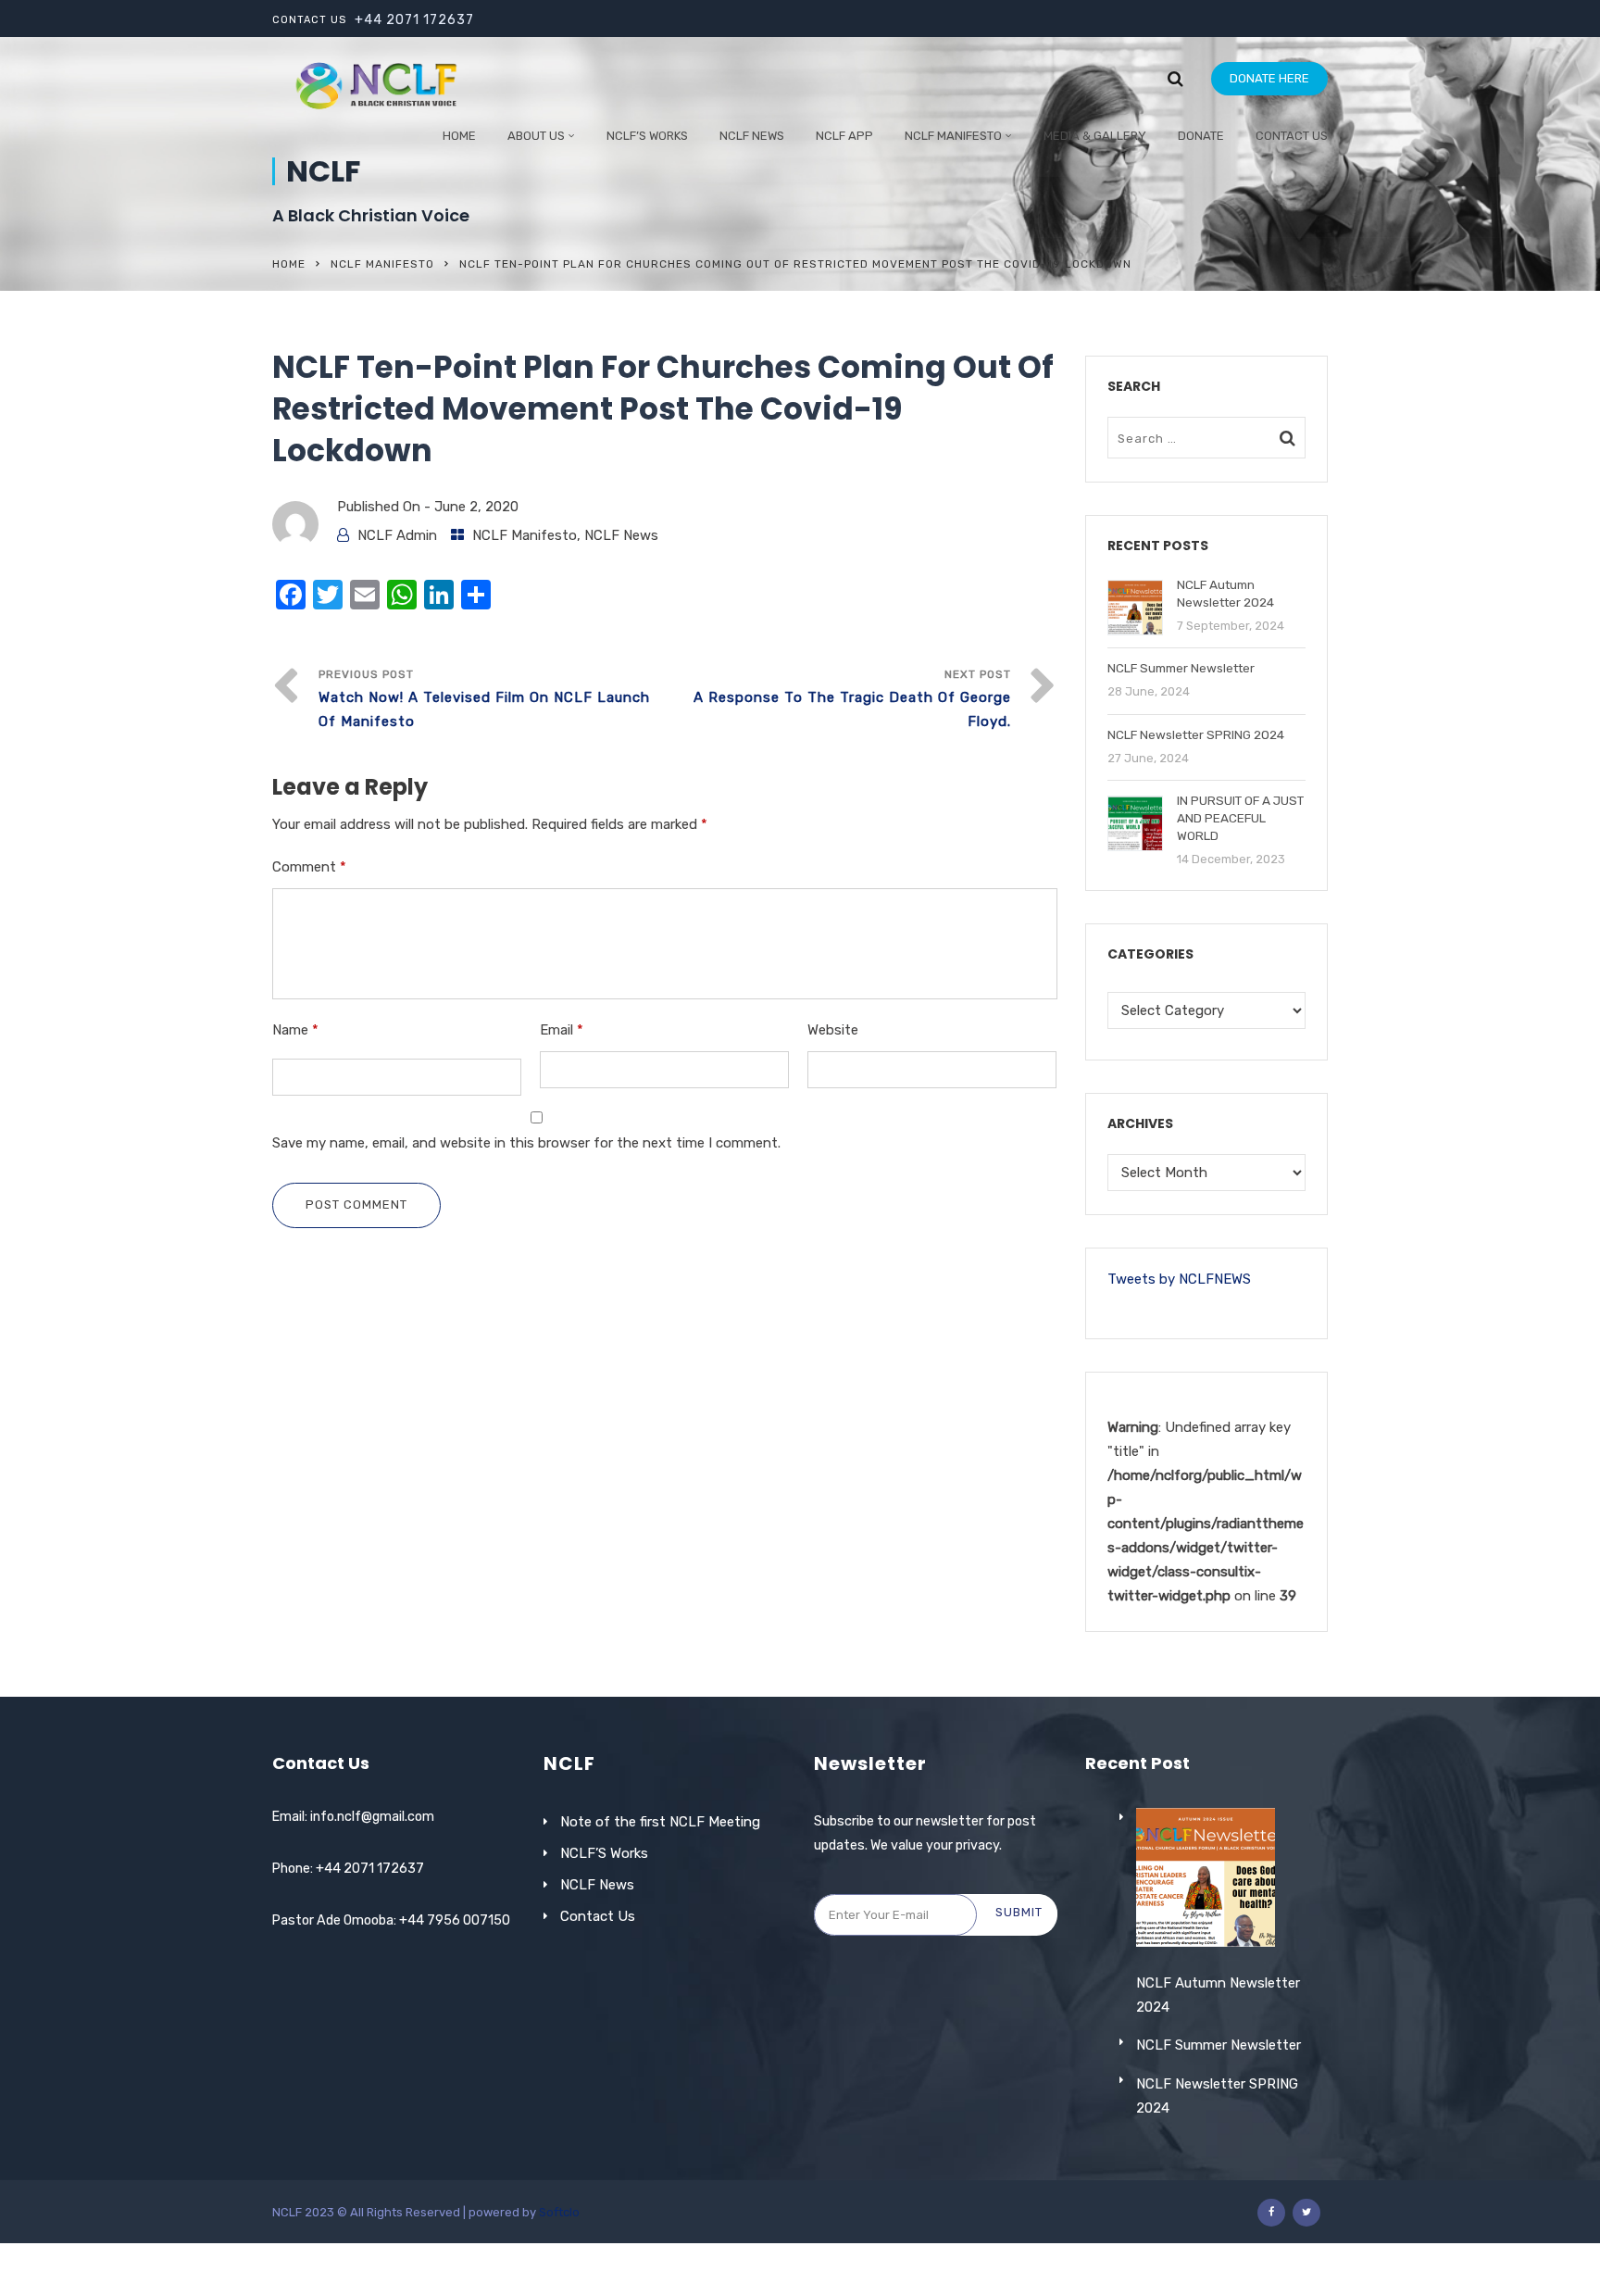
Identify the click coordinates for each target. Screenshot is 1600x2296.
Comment (309, 867)
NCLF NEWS (752, 136)
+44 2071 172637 (414, 20)
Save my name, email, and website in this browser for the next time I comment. (526, 1143)
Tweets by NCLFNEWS (1179, 1279)
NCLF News (621, 535)
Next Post (852, 699)
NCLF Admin (397, 535)
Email (562, 1030)
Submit (1019, 1912)
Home (459, 136)
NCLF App (844, 136)
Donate (1201, 136)
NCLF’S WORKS (647, 136)
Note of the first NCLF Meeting (660, 1822)
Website (833, 1030)
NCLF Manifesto (953, 136)
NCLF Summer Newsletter (1219, 2045)
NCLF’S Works (604, 1853)
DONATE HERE (1269, 78)
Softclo (559, 2212)
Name (295, 1030)
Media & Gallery (1095, 136)
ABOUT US (536, 136)
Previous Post (484, 699)
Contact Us (1292, 136)
